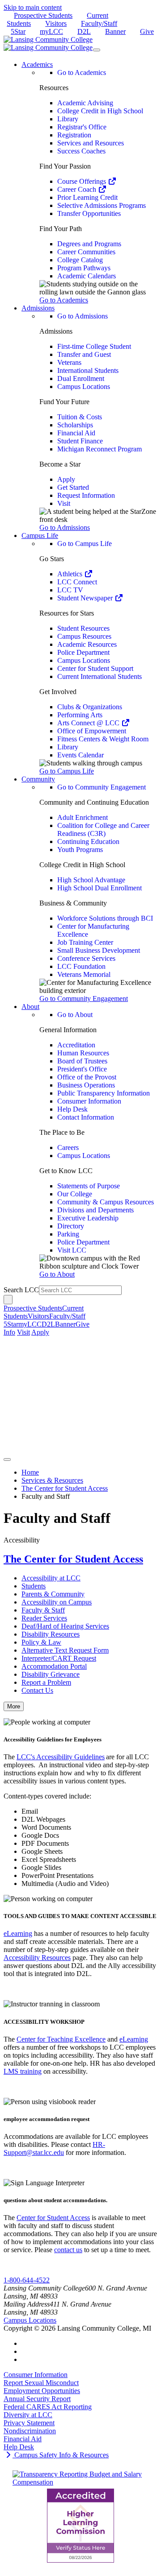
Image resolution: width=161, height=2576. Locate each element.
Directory (71, 1226)
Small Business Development (99, 950)
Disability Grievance (51, 1674)
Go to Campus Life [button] (67, 771)
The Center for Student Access (65, 1488)
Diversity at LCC (28, 2415)
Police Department (83, 652)
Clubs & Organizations (90, 707)
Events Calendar (80, 755)
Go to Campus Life (85, 544)
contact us (68, 2250)
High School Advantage (91, 880)
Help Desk (72, 1109)
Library (68, 119)
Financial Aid (76, 433)
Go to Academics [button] (64, 300)
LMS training (23, 2071)
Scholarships (75, 425)
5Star (18, 31)
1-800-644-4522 (27, 2280)
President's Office (82, 1069)
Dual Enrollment (81, 378)
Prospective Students (43, 15)
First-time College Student (94, 346)
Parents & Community (53, 1594)
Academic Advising (85, 103)
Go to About (75, 1015)
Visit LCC (72, 1250)
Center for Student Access (53, 2218)
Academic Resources (87, 644)
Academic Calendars (87, 276)
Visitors (56, 23)
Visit (64, 503)
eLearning (18, 1933)
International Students (88, 370)
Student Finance (80, 441)
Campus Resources (84, 636)
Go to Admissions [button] (65, 527)
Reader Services (44, 1618)
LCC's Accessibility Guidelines (61, 1757)
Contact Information (86, 1117)
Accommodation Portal (54, 1666)
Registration (74, 135)
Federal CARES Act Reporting (48, 2407)
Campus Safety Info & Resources (61, 2455)
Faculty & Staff (43, 1610)
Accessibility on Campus (57, 1602)
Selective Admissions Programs (102, 205)
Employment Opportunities (42, 2391)
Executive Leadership (88, 1218)
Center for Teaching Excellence (61, 2039)
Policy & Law (41, 1642)
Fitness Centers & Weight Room (103, 739)
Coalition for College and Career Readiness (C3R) (103, 829)
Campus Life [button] (40, 535)
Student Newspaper (86, 598)
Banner (115, 31)
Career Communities (86, 252)
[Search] (8, 1300)
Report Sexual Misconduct (41, 2383)
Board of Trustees (82, 1061)
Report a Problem (46, 1682)
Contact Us (37, 1690)
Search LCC (21, 1290)
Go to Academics (82, 72)
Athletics (71, 574)
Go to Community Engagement (102, 787)
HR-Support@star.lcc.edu (54, 2148)
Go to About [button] (57, 1274)
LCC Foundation (81, 966)
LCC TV (70, 590)
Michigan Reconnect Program (100, 449)
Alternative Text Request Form (65, 1650)
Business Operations (86, 1085)
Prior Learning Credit (87, 197)
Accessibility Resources (37, 1958)
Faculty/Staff (99, 23)
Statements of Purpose (89, 1186)
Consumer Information (89, 1101)
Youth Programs (80, 850)
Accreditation (76, 1045)
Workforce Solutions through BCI (105, 918)
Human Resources (83, 1053)
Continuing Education (88, 841)
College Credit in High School (100, 111)
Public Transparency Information (104, 1093)
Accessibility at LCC (51, 1578)
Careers (68, 1147)
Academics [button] (37, 64)
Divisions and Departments (95, 1210)
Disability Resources (51, 1634)
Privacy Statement (29, 2423)
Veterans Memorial (84, 974)
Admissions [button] (38, 308)
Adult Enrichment (83, 817)
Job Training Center (85, 942)
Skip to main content (33, 7)
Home (30, 1472)
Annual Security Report (37, 2399)
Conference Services (86, 958)
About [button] (30, 1007)
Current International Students (100, 676)
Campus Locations (84, 387)
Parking (68, 1234)
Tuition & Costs (80, 417)
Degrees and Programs (89, 244)
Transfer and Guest (84, 354)
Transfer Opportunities (89, 213)
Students (34, 1586)
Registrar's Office (82, 127)
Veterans (69, 362)
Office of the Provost (87, 1077)
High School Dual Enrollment (100, 888)
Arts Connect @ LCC (89, 723)
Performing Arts (80, 715)
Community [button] (38, 779)
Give (147, 31)
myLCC (51, 31)
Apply (66, 479)
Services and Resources (91, 143)
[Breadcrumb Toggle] (7, 1460)
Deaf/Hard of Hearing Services (65, 1626)
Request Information (86, 495)
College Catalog (80, 260)
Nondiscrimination (30, 2431)
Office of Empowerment (92, 731)
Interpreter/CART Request (59, 1658)
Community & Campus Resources (106, 1202)
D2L (84, 31)
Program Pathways (84, 268)
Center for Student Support (95, 668)
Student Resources (83, 628)
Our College (75, 1194)
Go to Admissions (83, 316)
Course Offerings (83, 181)
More (14, 1706)
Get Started (73, 487)
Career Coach (78, 189)
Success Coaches (81, 151)
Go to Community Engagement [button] (84, 999)
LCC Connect (77, 582)
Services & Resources (52, 1480)
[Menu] (97, 50)
